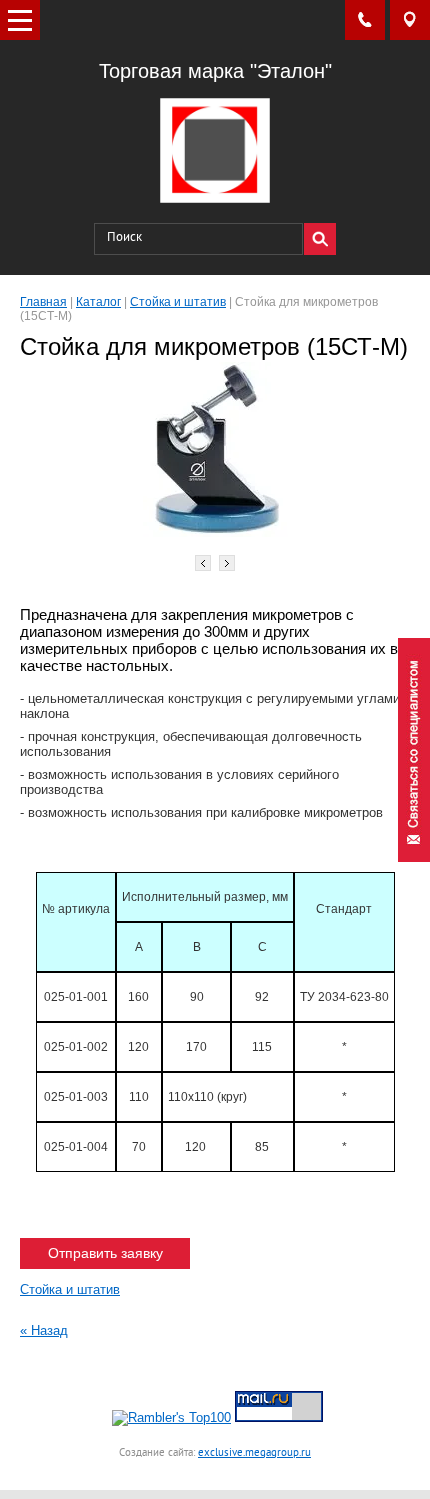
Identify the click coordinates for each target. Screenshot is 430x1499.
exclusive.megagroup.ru (254, 1453)
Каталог (98, 302)
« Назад (44, 1330)
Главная (43, 302)
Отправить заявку (105, 1253)
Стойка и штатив (178, 302)
